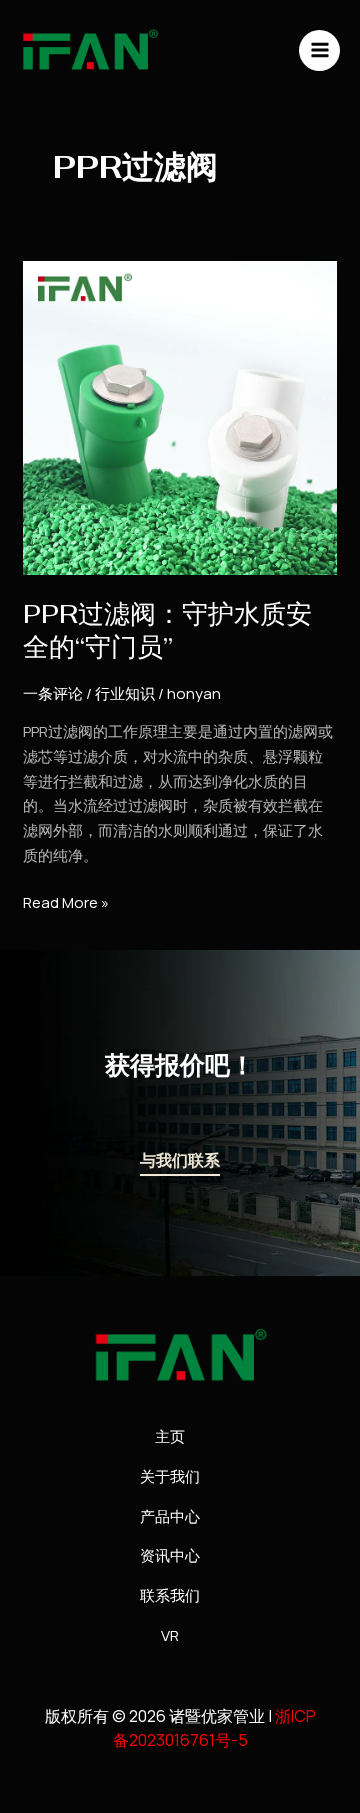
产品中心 (170, 1516)
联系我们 (170, 1595)
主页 (170, 1436)
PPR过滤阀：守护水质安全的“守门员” (167, 631)
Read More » (66, 902)
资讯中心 (170, 1555)
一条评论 (53, 693)
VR (170, 1635)
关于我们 (170, 1476)
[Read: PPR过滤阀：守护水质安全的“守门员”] (180, 416)
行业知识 (125, 693)
